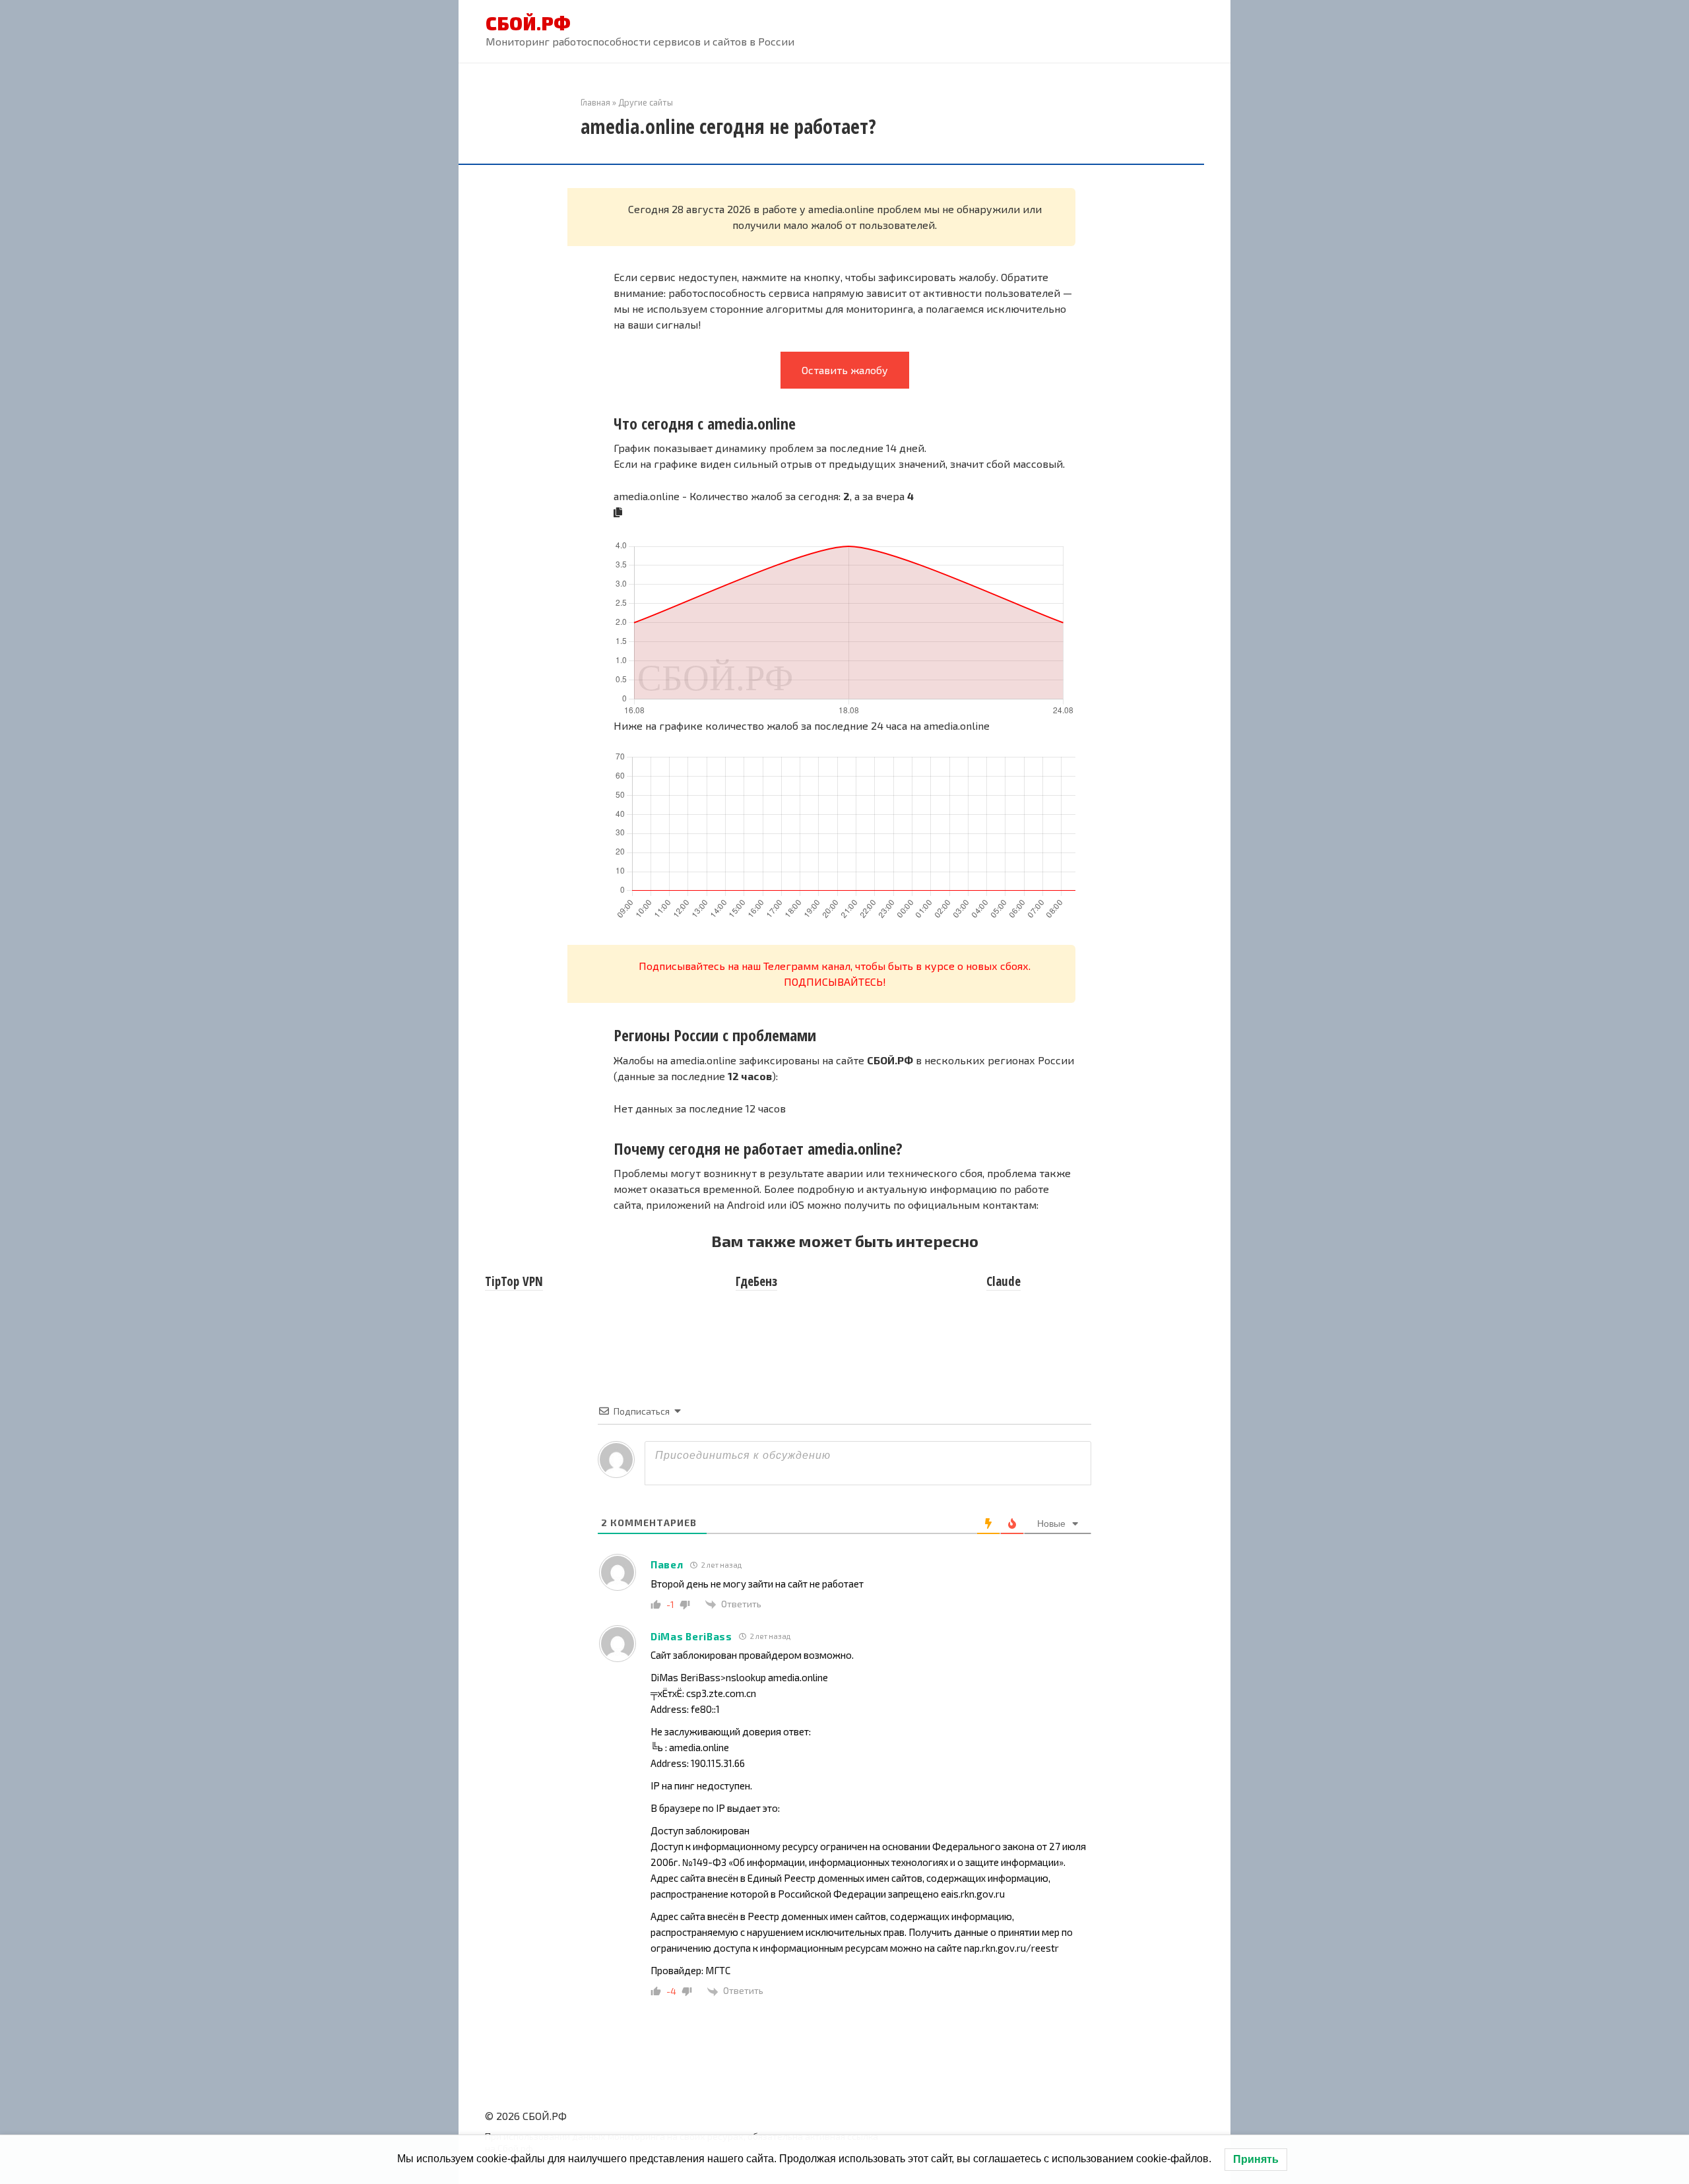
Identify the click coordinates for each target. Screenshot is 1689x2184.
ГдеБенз (756, 1281)
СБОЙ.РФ (528, 23)
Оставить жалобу (845, 370)
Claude (1004, 1281)
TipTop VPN (514, 1281)
